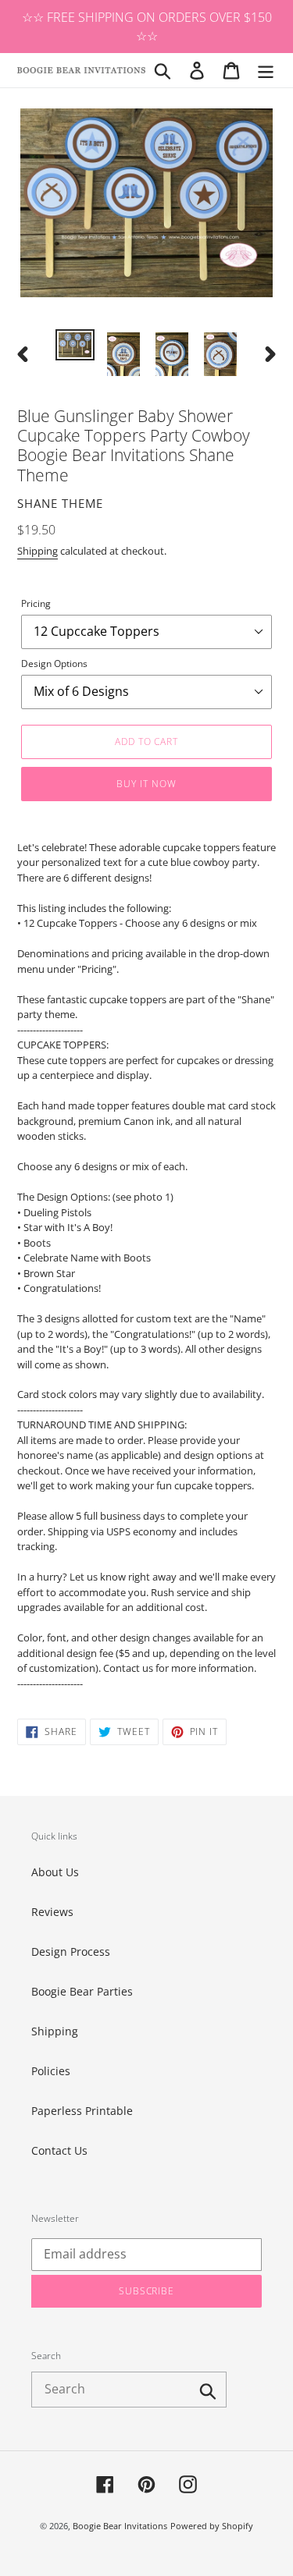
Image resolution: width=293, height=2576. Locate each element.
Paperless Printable (82, 2111)
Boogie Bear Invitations (120, 2526)
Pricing (36, 603)
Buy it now (146, 784)
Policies (51, 2071)
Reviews (52, 1912)
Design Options (54, 664)
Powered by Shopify (212, 2526)
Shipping (38, 551)
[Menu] (266, 70)
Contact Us (59, 2150)
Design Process (71, 1952)
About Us (55, 1872)
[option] (75, 346)
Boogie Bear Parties (82, 1991)
